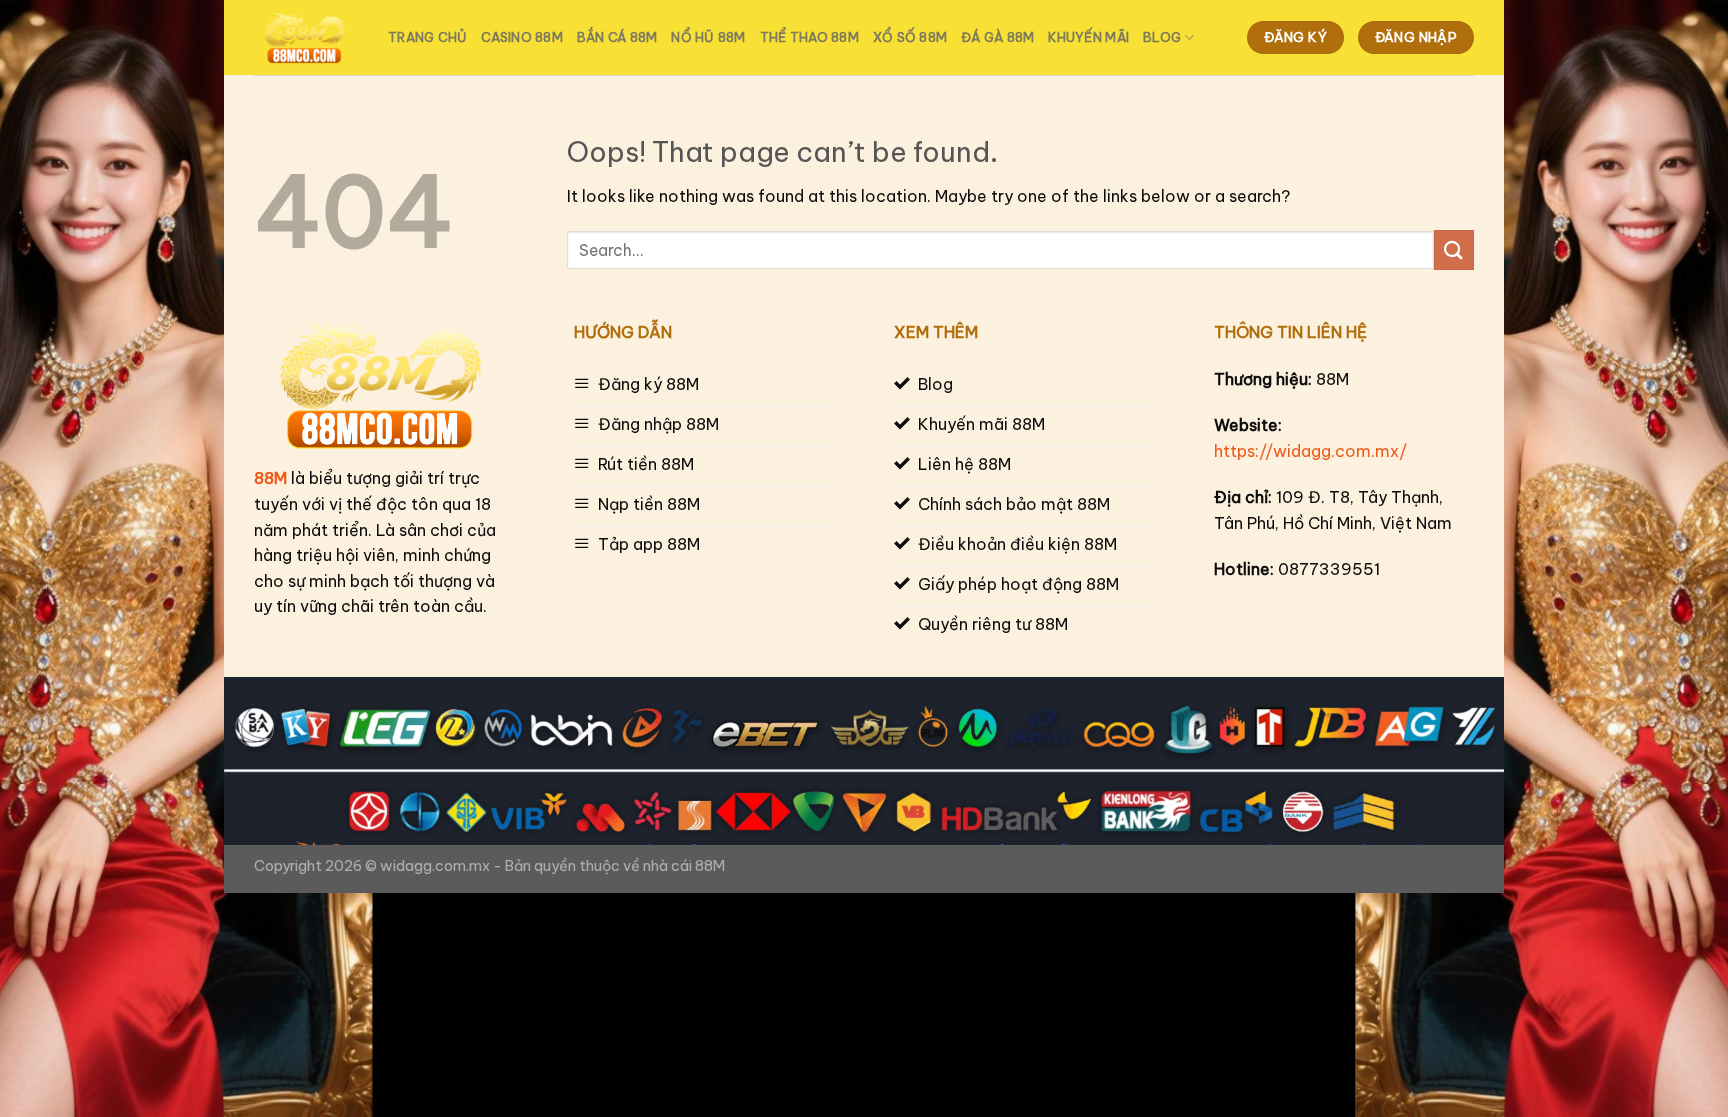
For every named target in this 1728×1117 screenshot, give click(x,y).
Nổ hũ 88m (708, 37)
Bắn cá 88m (617, 37)
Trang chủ (427, 37)
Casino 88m (522, 37)
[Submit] (1454, 249)
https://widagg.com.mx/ (1310, 451)
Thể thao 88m (809, 37)
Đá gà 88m (997, 37)
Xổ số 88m (910, 37)
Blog (1162, 37)
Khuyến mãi (1088, 37)
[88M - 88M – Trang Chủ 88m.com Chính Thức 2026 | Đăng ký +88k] (306, 38)
